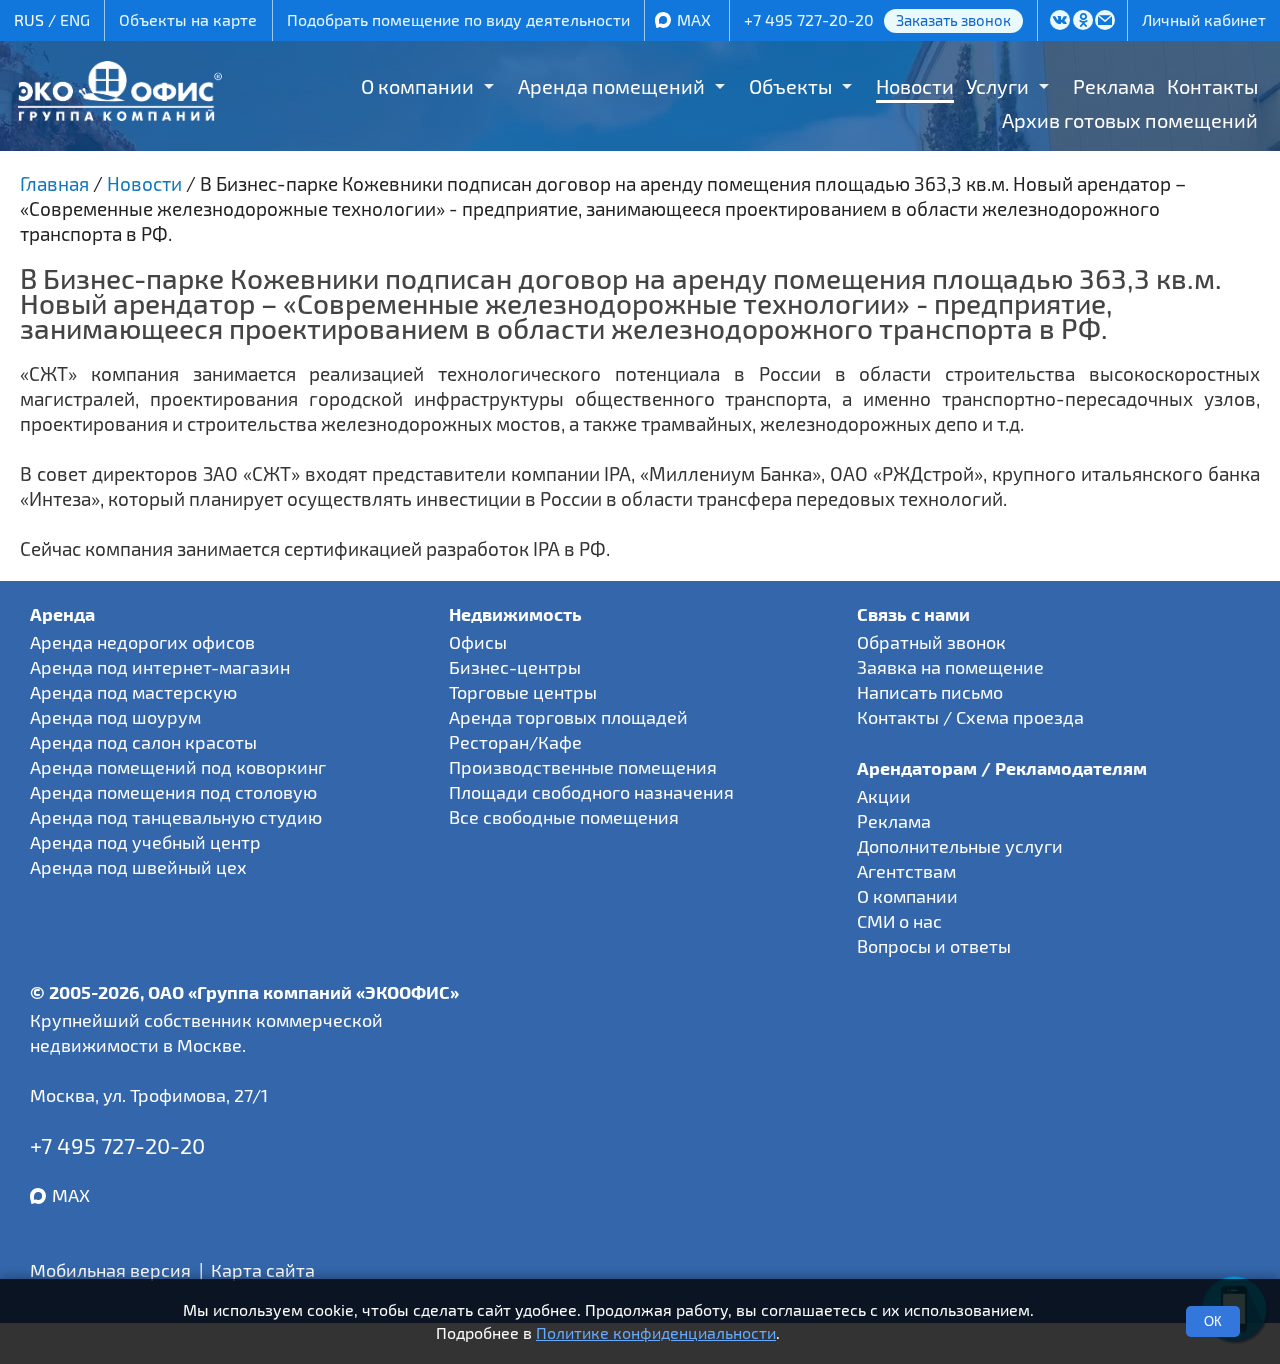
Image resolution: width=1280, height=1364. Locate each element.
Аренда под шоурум (115, 717)
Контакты (1212, 86)
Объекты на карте (188, 19)
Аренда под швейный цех (138, 867)
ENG (75, 19)
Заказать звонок (953, 20)
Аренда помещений (611, 86)
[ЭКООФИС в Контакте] (1059, 22)
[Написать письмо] (1105, 22)
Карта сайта (263, 1270)
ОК (1213, 1321)
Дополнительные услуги (960, 846)
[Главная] (119, 113)
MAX (694, 19)
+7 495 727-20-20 (809, 19)
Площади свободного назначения (591, 792)
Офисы (478, 642)
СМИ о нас (899, 921)
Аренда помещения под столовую (173, 792)
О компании (417, 86)
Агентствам (906, 871)
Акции (884, 796)
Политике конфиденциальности (656, 1332)
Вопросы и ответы (934, 946)
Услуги (997, 86)
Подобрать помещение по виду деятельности (458, 19)
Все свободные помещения (564, 817)
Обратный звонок (931, 642)
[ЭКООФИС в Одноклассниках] (1082, 22)
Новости (915, 86)
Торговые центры (523, 692)
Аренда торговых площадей (568, 717)
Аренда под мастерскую (133, 692)
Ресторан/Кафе (515, 742)
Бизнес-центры (515, 667)
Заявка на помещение (950, 667)
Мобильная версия (110, 1270)
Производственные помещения (583, 767)
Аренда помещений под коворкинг (178, 767)
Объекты (790, 86)
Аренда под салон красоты (143, 742)
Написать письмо (930, 692)
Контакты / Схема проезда (970, 717)
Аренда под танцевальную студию (176, 817)
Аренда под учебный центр (145, 842)
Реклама (1114, 86)
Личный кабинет (1204, 19)
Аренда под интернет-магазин (160, 667)
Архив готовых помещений (1130, 120)
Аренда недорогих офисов (142, 642)
